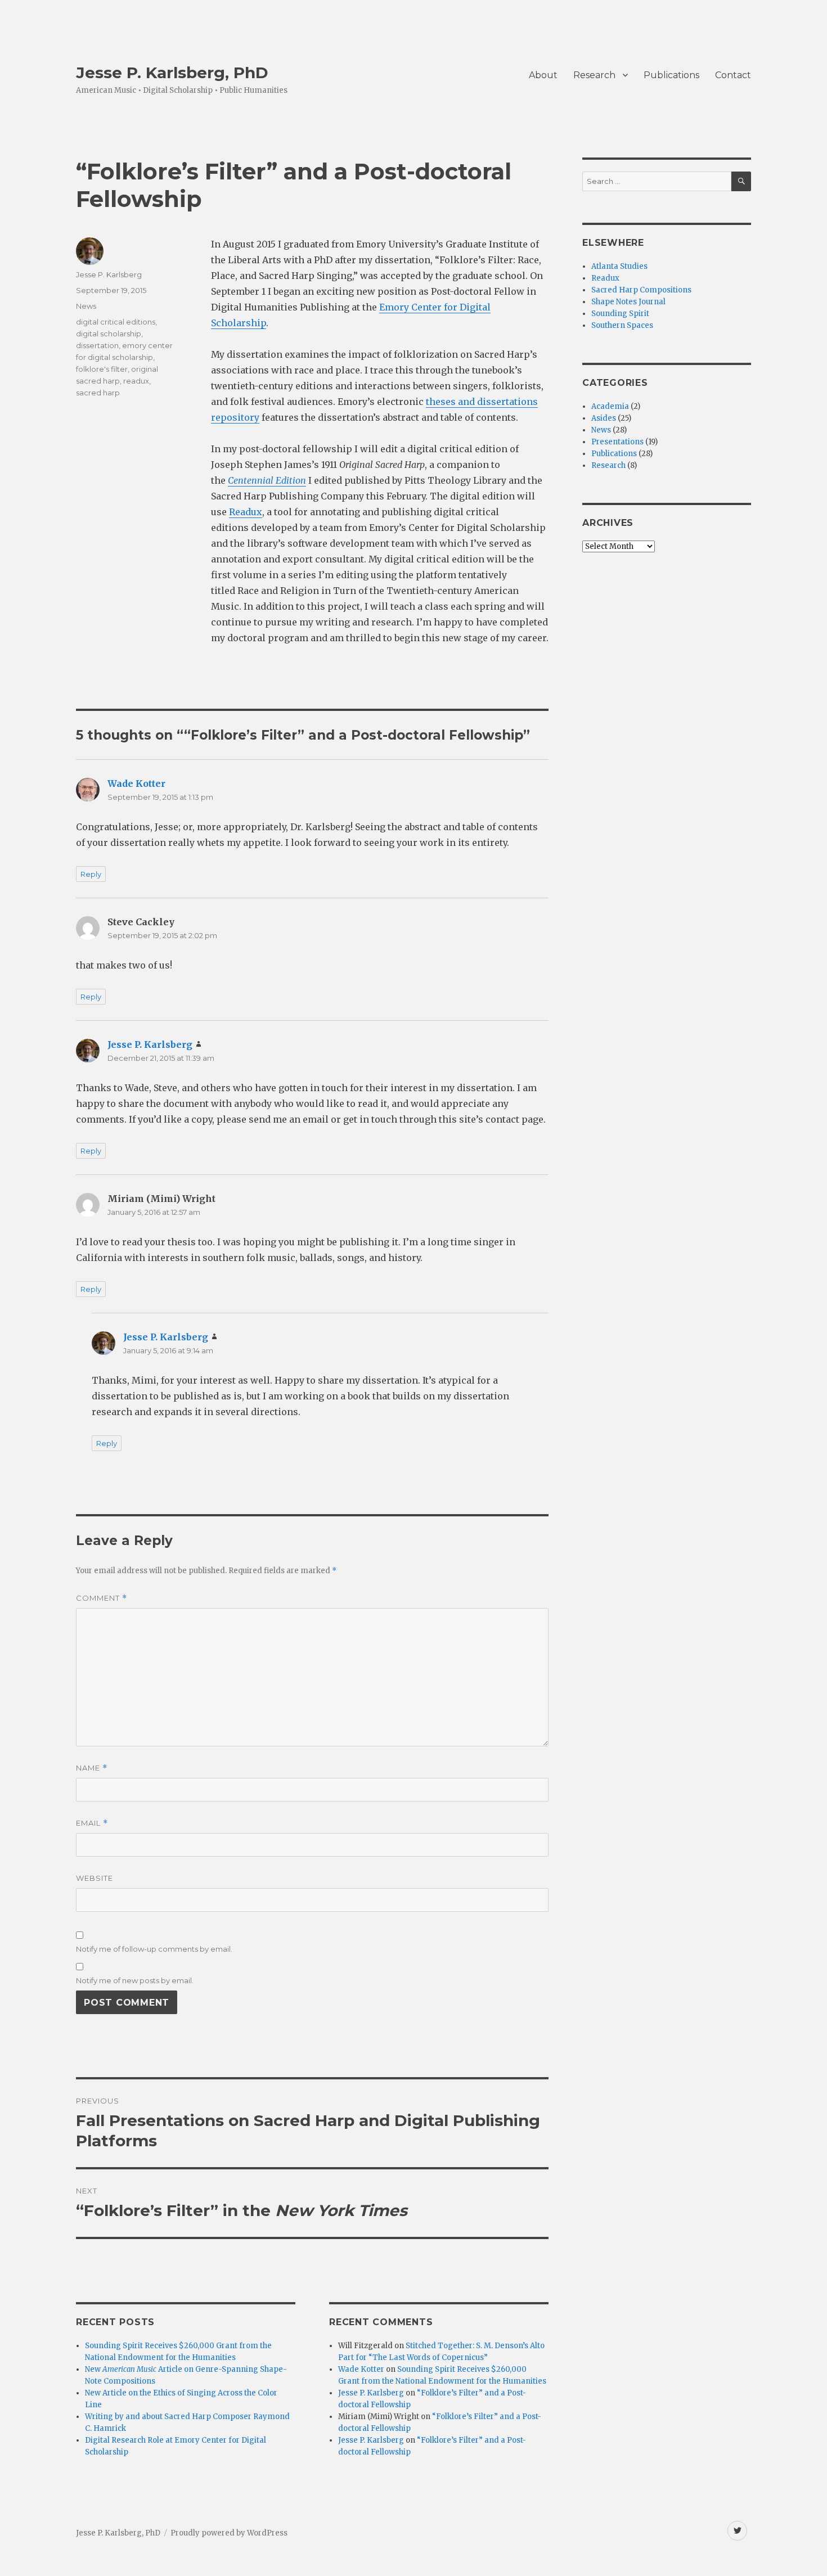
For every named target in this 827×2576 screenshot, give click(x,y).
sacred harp (98, 393)
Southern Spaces (622, 325)
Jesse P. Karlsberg (109, 274)
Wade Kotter (136, 783)
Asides (604, 418)
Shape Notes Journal (628, 302)
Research (594, 75)
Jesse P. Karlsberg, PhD (172, 73)
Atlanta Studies (619, 266)
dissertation (97, 345)
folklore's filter (102, 369)
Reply (91, 874)
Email (92, 1823)
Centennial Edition (267, 480)
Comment (102, 1598)
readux (136, 381)
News (86, 306)
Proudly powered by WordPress (229, 2533)
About (543, 75)
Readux (246, 512)
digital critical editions (116, 322)
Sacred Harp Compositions (641, 290)
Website (95, 1878)
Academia (610, 406)
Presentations (617, 442)
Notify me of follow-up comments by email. (154, 1949)
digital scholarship (109, 334)
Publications (671, 75)
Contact (733, 75)
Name (92, 1768)
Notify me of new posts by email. (135, 1980)
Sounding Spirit (620, 314)
